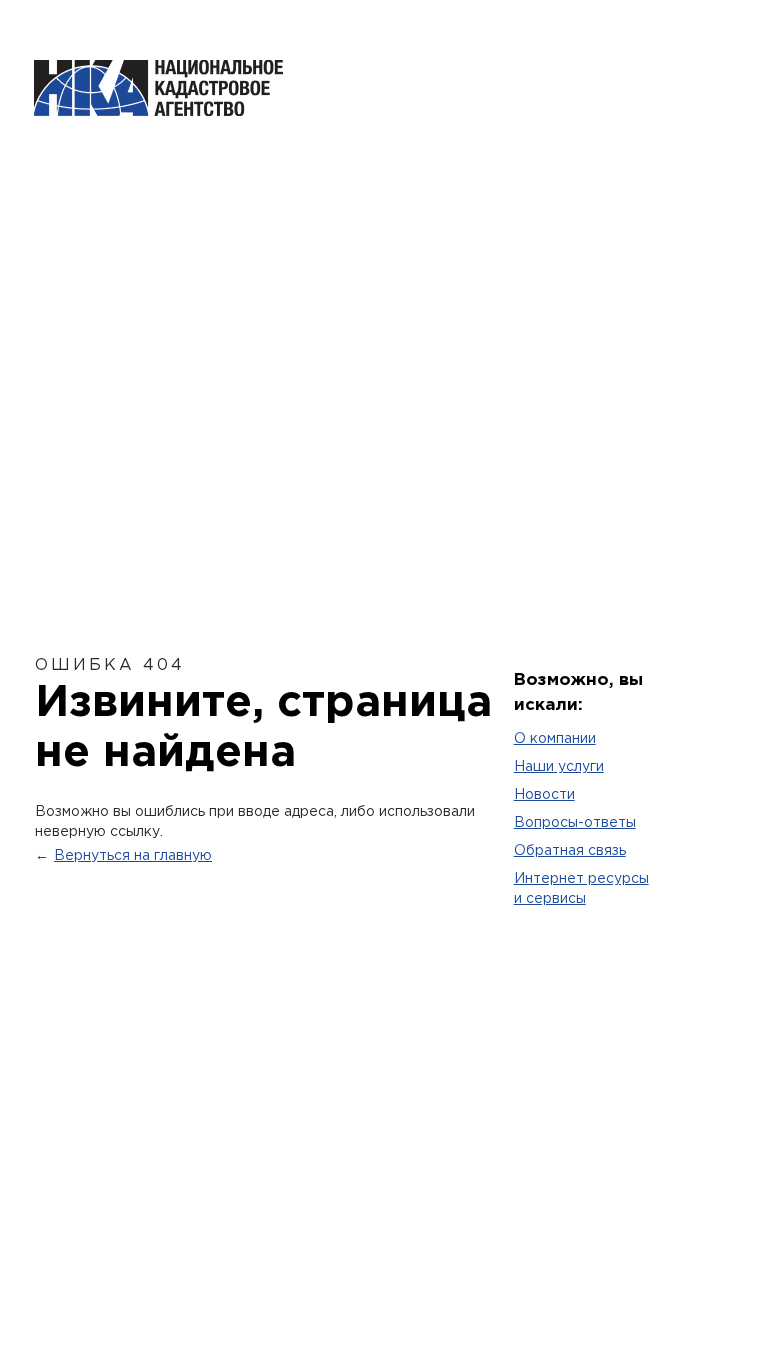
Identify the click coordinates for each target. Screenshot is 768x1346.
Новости (544, 795)
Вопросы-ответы (575, 823)
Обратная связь (570, 851)
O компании (555, 739)
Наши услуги (559, 767)
